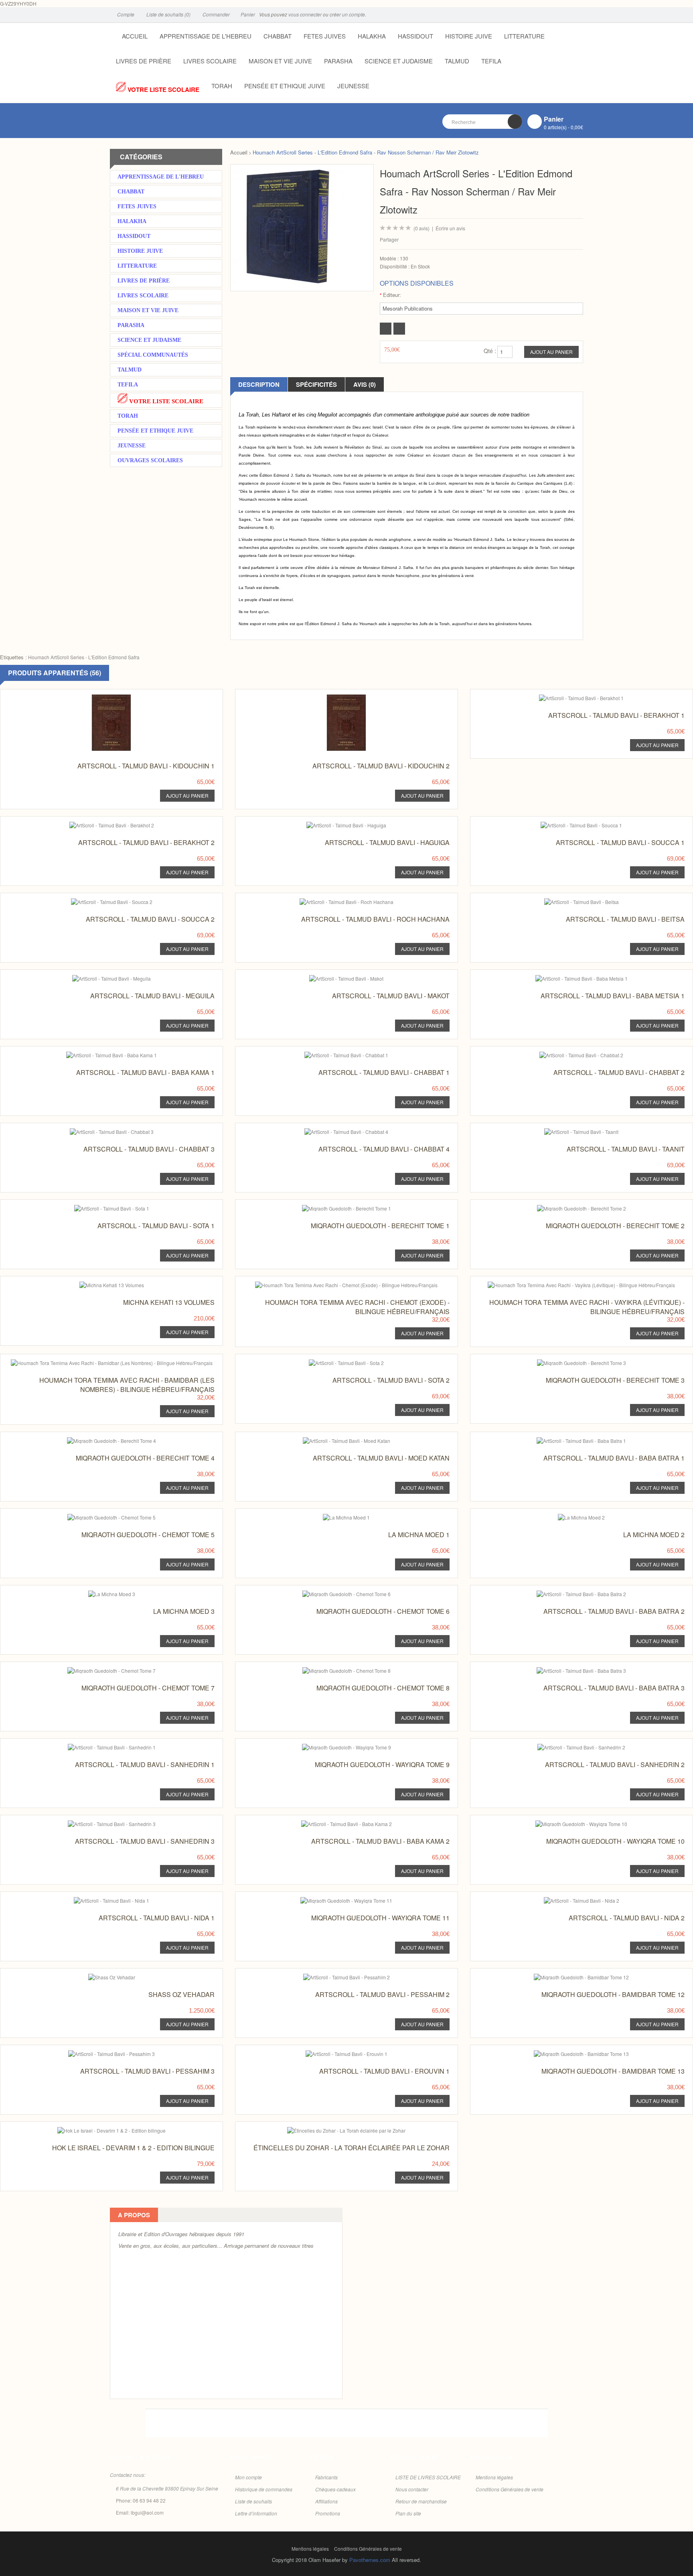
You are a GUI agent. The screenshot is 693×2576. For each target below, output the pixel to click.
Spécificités (316, 384)
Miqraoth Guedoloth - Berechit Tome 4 (145, 1458)
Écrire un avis (450, 228)
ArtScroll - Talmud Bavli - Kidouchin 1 (146, 766)
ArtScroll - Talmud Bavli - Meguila (152, 996)
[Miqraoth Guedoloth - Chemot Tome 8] (331, 1669)
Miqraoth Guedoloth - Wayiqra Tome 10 (615, 1841)
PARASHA (338, 61)
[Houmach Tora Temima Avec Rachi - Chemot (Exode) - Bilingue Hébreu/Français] (331, 1284)
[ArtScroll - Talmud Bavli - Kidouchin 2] (331, 697)
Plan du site (408, 2513)
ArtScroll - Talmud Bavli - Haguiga (387, 842)
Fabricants (326, 2477)
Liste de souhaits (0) (168, 14)
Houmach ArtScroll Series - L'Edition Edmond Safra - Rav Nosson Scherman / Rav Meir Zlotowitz (366, 152)
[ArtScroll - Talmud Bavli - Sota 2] (331, 1362)
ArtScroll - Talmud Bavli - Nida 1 (157, 1918)
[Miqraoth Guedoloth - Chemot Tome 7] (96, 1669)
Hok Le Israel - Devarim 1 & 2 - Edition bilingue (133, 2148)
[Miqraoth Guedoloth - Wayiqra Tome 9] (331, 1746)
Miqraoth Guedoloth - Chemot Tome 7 (148, 1688)
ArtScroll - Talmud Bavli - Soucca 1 (620, 842)
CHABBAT (278, 36)
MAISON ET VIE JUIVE (280, 61)
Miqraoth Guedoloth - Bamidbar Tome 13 (613, 2071)
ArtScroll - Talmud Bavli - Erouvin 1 (384, 2071)
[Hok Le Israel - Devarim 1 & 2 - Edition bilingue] (96, 2129)
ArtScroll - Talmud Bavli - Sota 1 (156, 1226)
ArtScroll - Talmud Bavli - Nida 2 (627, 1918)
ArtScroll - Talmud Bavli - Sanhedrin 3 (145, 1841)
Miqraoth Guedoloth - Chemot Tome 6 (383, 1611)
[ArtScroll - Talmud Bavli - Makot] (331, 977)
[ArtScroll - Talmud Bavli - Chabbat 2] (566, 1054)
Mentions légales (494, 2477)
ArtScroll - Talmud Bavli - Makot (391, 996)
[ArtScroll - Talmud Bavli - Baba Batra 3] (566, 1669)
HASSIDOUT (415, 36)
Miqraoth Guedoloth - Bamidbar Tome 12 (613, 1994)
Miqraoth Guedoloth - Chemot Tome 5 (148, 1535)
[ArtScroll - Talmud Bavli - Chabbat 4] (331, 1131)
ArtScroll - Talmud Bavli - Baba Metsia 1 (613, 996)
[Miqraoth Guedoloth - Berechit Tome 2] (566, 1207)
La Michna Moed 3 (184, 1611)
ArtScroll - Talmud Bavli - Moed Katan (381, 1458)
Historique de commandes (264, 2489)
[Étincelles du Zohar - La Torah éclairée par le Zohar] (331, 2129)
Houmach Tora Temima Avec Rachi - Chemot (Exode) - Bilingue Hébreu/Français (357, 1307)
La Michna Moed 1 (419, 1535)
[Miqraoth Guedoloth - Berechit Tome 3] (566, 1362)
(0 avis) (421, 228)
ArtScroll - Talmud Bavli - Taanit (626, 1149)
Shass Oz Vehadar (181, 1994)
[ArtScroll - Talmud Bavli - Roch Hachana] (331, 901)
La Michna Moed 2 (654, 1535)
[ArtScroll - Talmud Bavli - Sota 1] (96, 1207)
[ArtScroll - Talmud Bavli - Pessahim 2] (331, 1976)
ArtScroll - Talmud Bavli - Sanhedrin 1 (145, 1764)
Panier (247, 14)
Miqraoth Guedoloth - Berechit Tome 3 (615, 1380)
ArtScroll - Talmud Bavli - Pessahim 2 (382, 1994)
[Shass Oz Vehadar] (96, 1976)
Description (259, 384)
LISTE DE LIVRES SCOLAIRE (428, 2477)
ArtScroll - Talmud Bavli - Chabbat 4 (384, 1149)
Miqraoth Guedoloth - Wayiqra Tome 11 (380, 1918)
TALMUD (457, 61)
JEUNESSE (353, 86)
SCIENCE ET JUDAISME (399, 61)
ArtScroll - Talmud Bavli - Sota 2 (391, 1380)
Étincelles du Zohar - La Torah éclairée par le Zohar (352, 2148)
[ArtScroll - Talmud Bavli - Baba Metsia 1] (566, 977)
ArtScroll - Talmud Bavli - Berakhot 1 (616, 715)
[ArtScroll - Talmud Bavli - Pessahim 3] (96, 2053)
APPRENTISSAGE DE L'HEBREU (206, 36)
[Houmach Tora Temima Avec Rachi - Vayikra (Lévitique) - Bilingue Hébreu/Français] (566, 1284)
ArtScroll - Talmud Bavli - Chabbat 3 (149, 1149)
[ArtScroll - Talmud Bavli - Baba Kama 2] (331, 1823)
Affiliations (326, 2501)
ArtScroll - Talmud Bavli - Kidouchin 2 (381, 766)
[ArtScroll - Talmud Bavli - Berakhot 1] (566, 697)
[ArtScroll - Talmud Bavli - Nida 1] (96, 1899)
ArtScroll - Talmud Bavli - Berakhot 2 (146, 842)
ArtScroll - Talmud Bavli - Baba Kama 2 (380, 1841)
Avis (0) (365, 384)
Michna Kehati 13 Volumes (169, 1302)
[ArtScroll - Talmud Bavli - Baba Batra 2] (566, 1593)
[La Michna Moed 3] (96, 1593)
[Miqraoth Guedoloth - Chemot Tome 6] (331, 1593)
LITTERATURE (524, 36)
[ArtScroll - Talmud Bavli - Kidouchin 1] (96, 697)
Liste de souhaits (253, 2501)
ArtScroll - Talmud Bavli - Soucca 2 (150, 919)
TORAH (222, 86)
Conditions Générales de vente (510, 2489)
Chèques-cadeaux (335, 2489)
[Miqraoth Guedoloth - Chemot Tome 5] (96, 1516)
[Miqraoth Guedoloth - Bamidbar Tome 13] (566, 2053)
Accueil (239, 152)
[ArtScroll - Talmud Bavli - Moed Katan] (331, 1439)
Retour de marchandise (421, 2501)
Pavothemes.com (370, 2560)
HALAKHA (372, 36)
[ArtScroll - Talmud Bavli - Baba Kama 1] (96, 1054)
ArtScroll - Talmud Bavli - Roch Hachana (375, 919)
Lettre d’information (256, 2513)
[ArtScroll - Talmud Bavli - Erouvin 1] (331, 2053)
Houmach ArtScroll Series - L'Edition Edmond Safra (84, 657)
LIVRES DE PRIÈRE (144, 61)
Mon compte (248, 2477)
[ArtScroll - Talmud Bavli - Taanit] (566, 1131)
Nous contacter (412, 2489)
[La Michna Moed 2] (566, 1516)
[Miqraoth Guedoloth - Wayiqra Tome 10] (566, 1823)
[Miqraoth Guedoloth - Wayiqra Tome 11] (331, 1899)
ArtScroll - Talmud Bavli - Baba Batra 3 (614, 1688)
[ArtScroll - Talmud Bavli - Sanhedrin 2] (566, 1746)
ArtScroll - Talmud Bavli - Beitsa (625, 919)
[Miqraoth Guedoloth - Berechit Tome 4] (96, 1439)
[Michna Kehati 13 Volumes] (96, 1284)
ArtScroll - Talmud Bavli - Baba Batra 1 (614, 1458)
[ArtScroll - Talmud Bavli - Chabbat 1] (331, 1054)
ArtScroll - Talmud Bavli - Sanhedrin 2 (615, 1764)
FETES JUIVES (325, 36)
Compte (125, 14)
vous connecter (305, 14)
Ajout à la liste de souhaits (386, 329)
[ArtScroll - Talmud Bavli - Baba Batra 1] (566, 1439)
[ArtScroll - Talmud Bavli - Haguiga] (331, 824)
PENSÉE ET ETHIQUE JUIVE (285, 86)
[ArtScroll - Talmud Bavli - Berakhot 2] (96, 824)
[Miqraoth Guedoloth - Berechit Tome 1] (331, 1207)
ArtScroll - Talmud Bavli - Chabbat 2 (619, 1072)
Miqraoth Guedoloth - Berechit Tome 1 (380, 1226)
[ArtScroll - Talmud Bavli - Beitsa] (566, 901)
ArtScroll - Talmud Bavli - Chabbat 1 (384, 1072)
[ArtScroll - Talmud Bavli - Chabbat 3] (96, 1131)
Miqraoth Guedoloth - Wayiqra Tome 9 (382, 1764)
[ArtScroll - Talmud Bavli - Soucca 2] (96, 901)
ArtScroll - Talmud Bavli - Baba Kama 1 (145, 1072)
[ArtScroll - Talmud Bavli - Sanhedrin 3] (96, 1823)
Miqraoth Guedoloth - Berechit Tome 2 (615, 1226)
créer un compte (347, 14)
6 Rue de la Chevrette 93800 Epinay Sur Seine (167, 2488)
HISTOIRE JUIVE (469, 36)
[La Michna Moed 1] (331, 1516)
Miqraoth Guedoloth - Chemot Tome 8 (383, 1688)
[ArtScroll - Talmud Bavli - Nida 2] (566, 1899)
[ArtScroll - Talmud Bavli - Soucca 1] (566, 824)
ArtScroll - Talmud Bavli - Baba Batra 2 (614, 1611)
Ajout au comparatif (399, 329)
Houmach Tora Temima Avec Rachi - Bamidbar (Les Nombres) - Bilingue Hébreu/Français (127, 1385)
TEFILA (491, 61)
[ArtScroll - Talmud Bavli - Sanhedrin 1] (96, 1746)
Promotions (328, 2513)
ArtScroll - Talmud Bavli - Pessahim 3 (147, 2071)
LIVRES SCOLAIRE (210, 61)
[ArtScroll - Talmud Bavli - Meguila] (96, 977)
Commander (216, 14)
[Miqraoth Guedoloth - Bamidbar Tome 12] (566, 1976)
